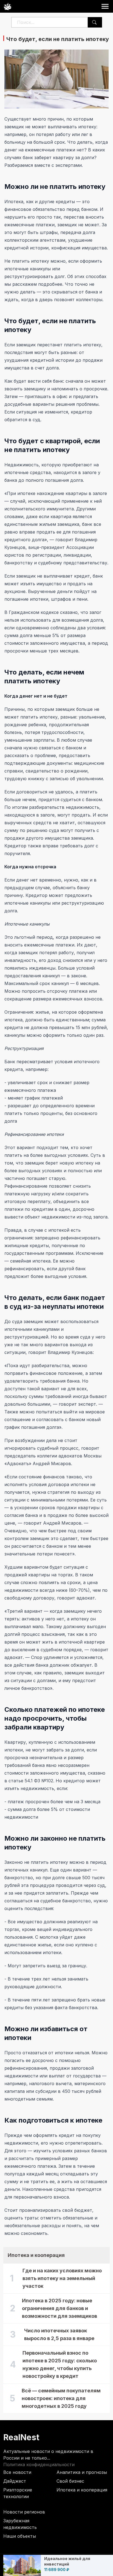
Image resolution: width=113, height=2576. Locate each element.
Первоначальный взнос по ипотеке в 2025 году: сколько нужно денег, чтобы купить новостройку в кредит (60, 2364)
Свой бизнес (70, 2481)
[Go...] (94, 22)
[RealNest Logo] (7, 6)
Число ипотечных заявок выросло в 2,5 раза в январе (59, 2334)
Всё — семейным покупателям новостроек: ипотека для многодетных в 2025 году (61, 2398)
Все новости (17, 2472)
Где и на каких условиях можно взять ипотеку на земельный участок (62, 2278)
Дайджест (15, 2481)
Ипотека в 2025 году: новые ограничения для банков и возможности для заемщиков (60, 2308)
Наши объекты (20, 2536)
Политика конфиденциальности (39, 2465)
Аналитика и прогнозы (82, 2472)
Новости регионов (24, 2512)
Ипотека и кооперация (82, 2490)
